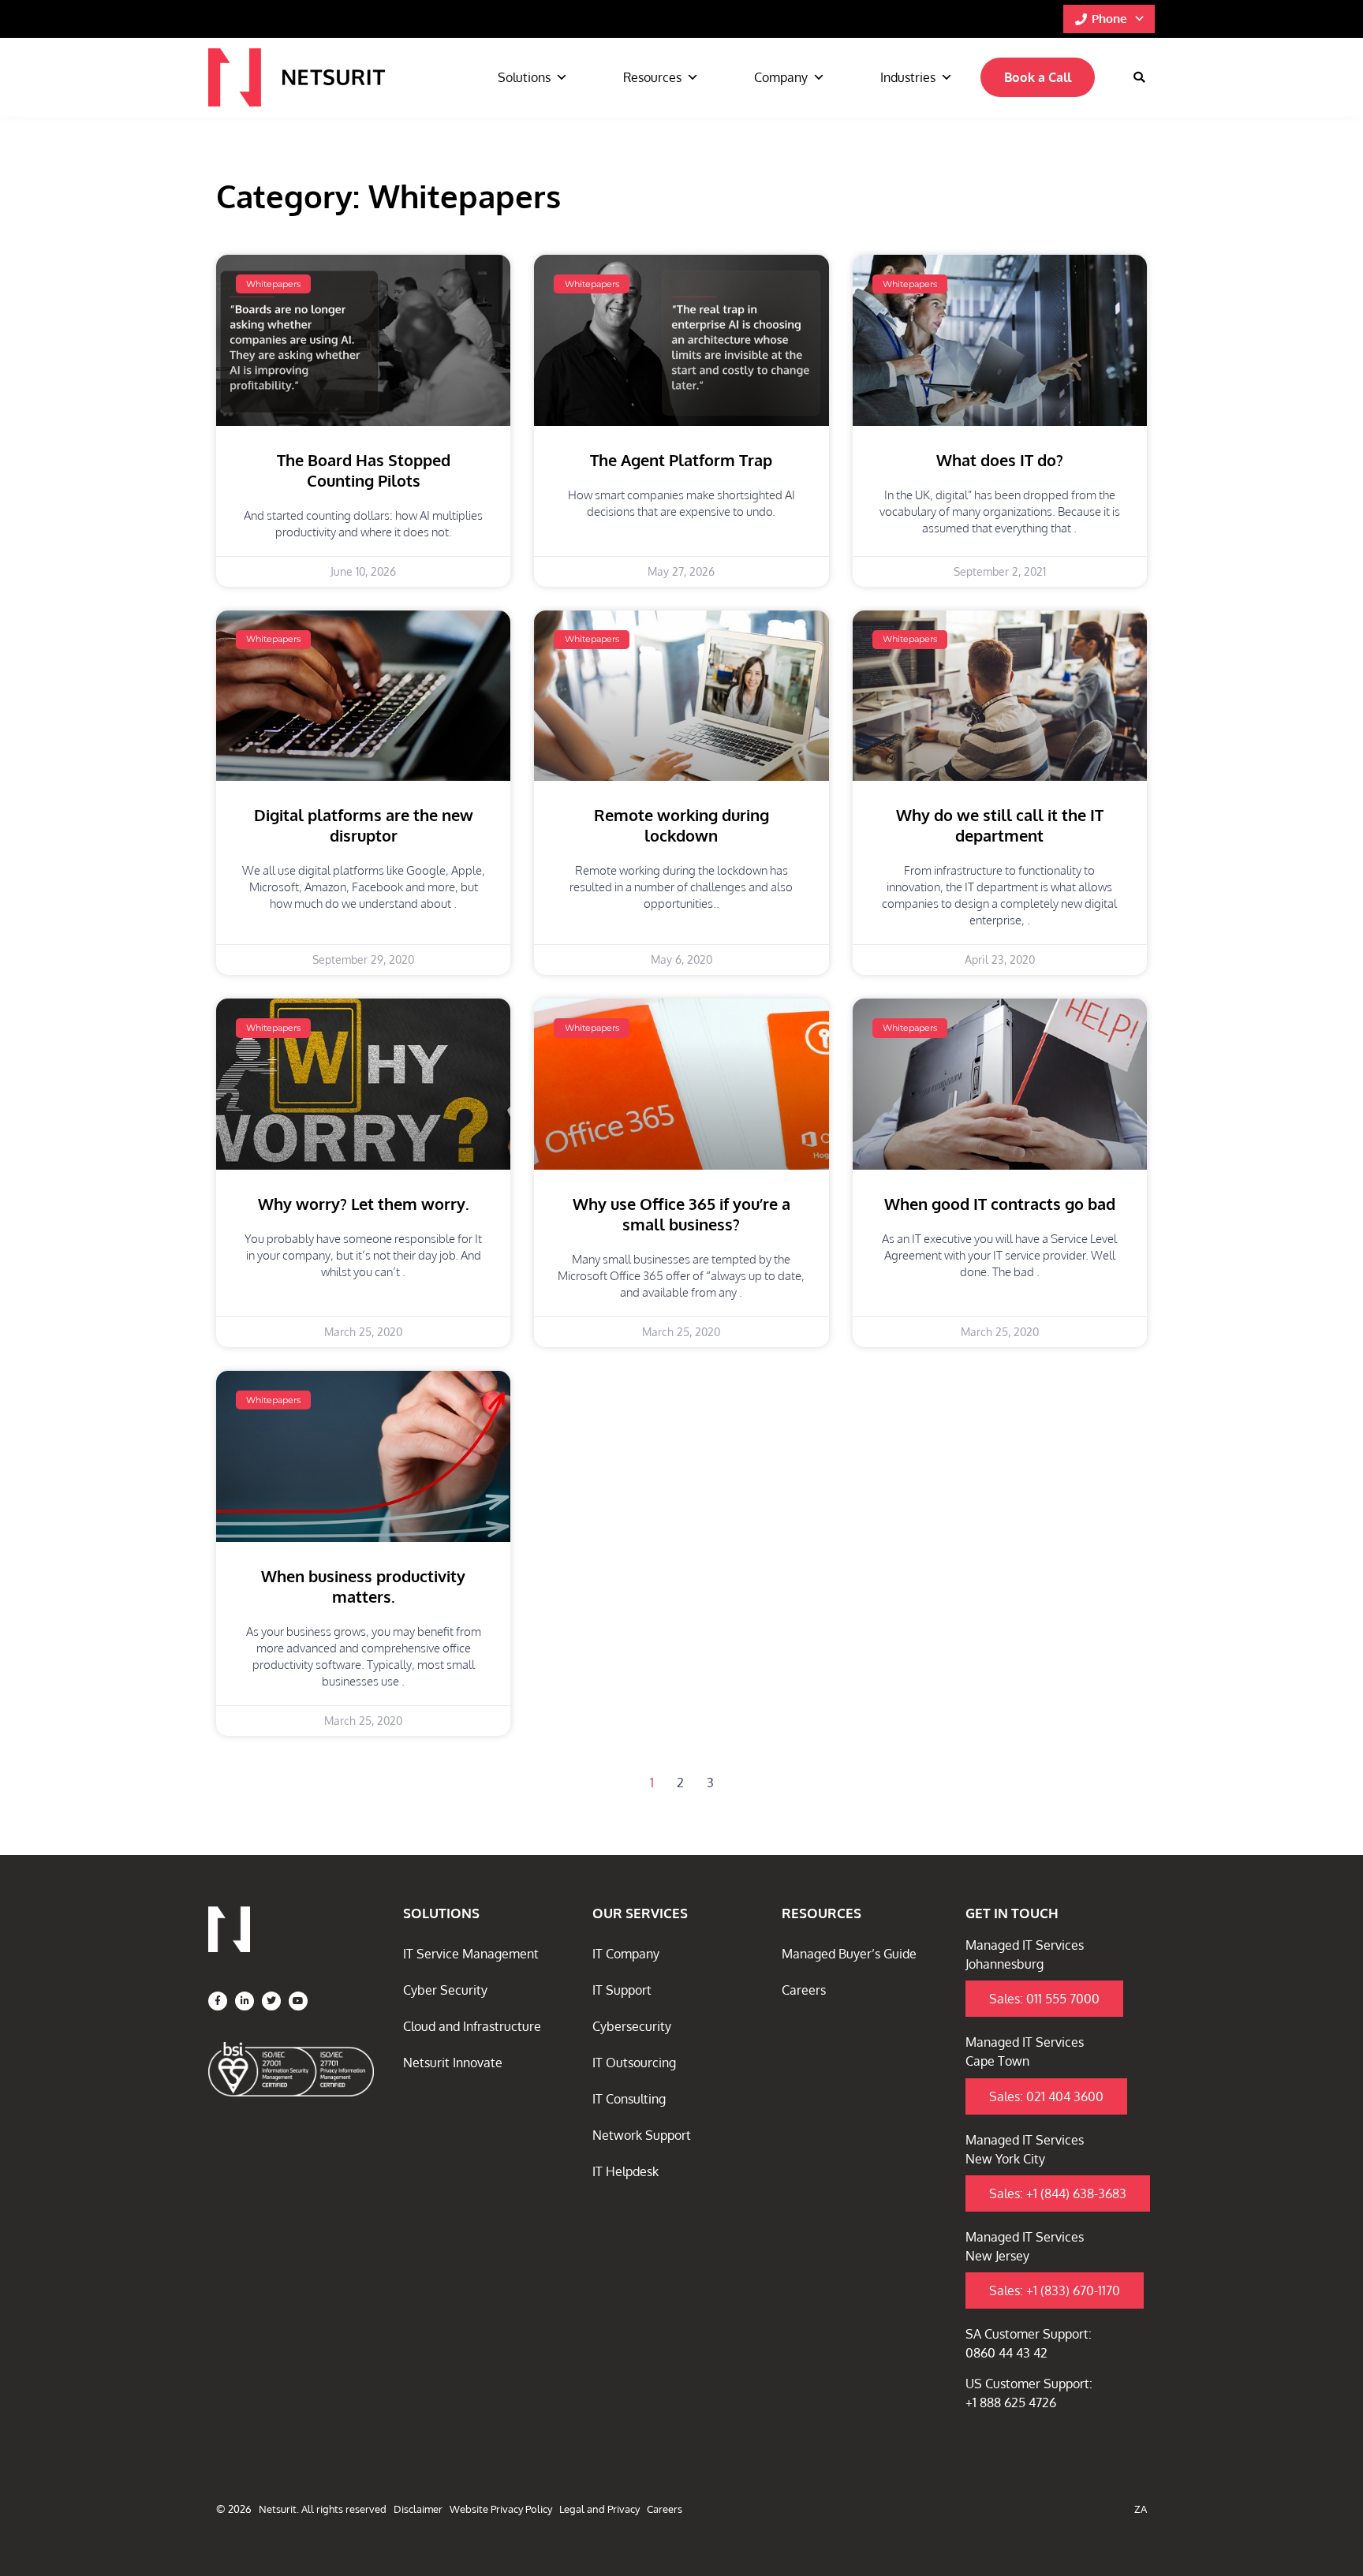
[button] (1139, 77)
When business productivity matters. (363, 1586)
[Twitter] (271, 2001)
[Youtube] (298, 2001)
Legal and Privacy (599, 2509)
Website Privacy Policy (501, 2509)
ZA (1141, 2509)
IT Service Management (471, 1954)
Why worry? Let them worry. (364, 1204)
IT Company (626, 1954)
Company (781, 77)
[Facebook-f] (218, 2001)
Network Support (642, 2135)
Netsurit (278, 2509)
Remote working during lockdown (681, 825)
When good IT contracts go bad (1000, 1204)
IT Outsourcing (634, 2063)
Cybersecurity (632, 2026)
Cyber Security (445, 1990)
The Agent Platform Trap (681, 460)
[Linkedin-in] (245, 2001)
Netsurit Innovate (453, 2063)
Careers (804, 1990)
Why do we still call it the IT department (1000, 825)
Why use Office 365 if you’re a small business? (681, 1214)
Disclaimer (418, 2509)
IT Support (622, 1990)
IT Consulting (629, 2099)
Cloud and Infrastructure (472, 2026)
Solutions (524, 77)
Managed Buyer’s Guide (849, 1954)
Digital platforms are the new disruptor (364, 825)
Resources (652, 77)
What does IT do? (1000, 460)
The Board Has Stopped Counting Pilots (364, 470)
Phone (1109, 19)
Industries (908, 77)
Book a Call (1038, 77)
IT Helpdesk (625, 2171)
